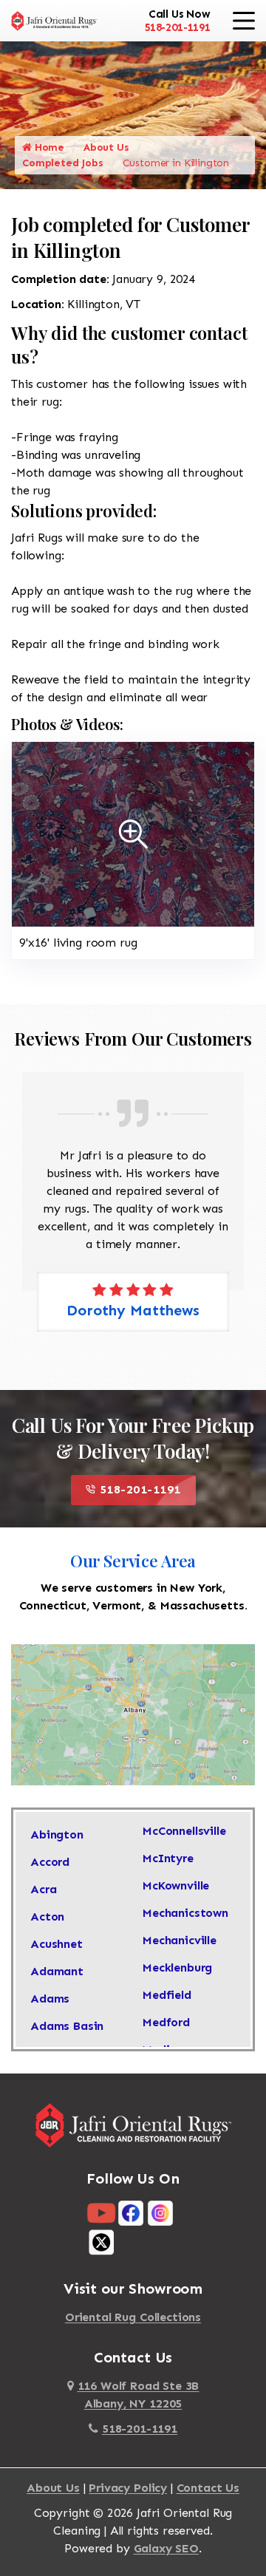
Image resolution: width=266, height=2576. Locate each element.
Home (48, 147)
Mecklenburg (177, 1967)
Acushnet (57, 1944)
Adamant (57, 1971)
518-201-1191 (177, 27)
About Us (106, 147)
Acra (43, 1889)
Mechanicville (180, 1940)
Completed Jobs (63, 163)
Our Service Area (133, 1561)
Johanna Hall (143, 1292)
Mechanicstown (185, 1913)
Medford (166, 2022)
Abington (57, 1834)
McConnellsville (184, 1831)
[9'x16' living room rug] (133, 833)
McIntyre (168, 1858)
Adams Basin (67, 2026)
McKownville (176, 1885)
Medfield (167, 1995)
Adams (50, 1999)
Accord (50, 1862)
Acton (47, 1916)
